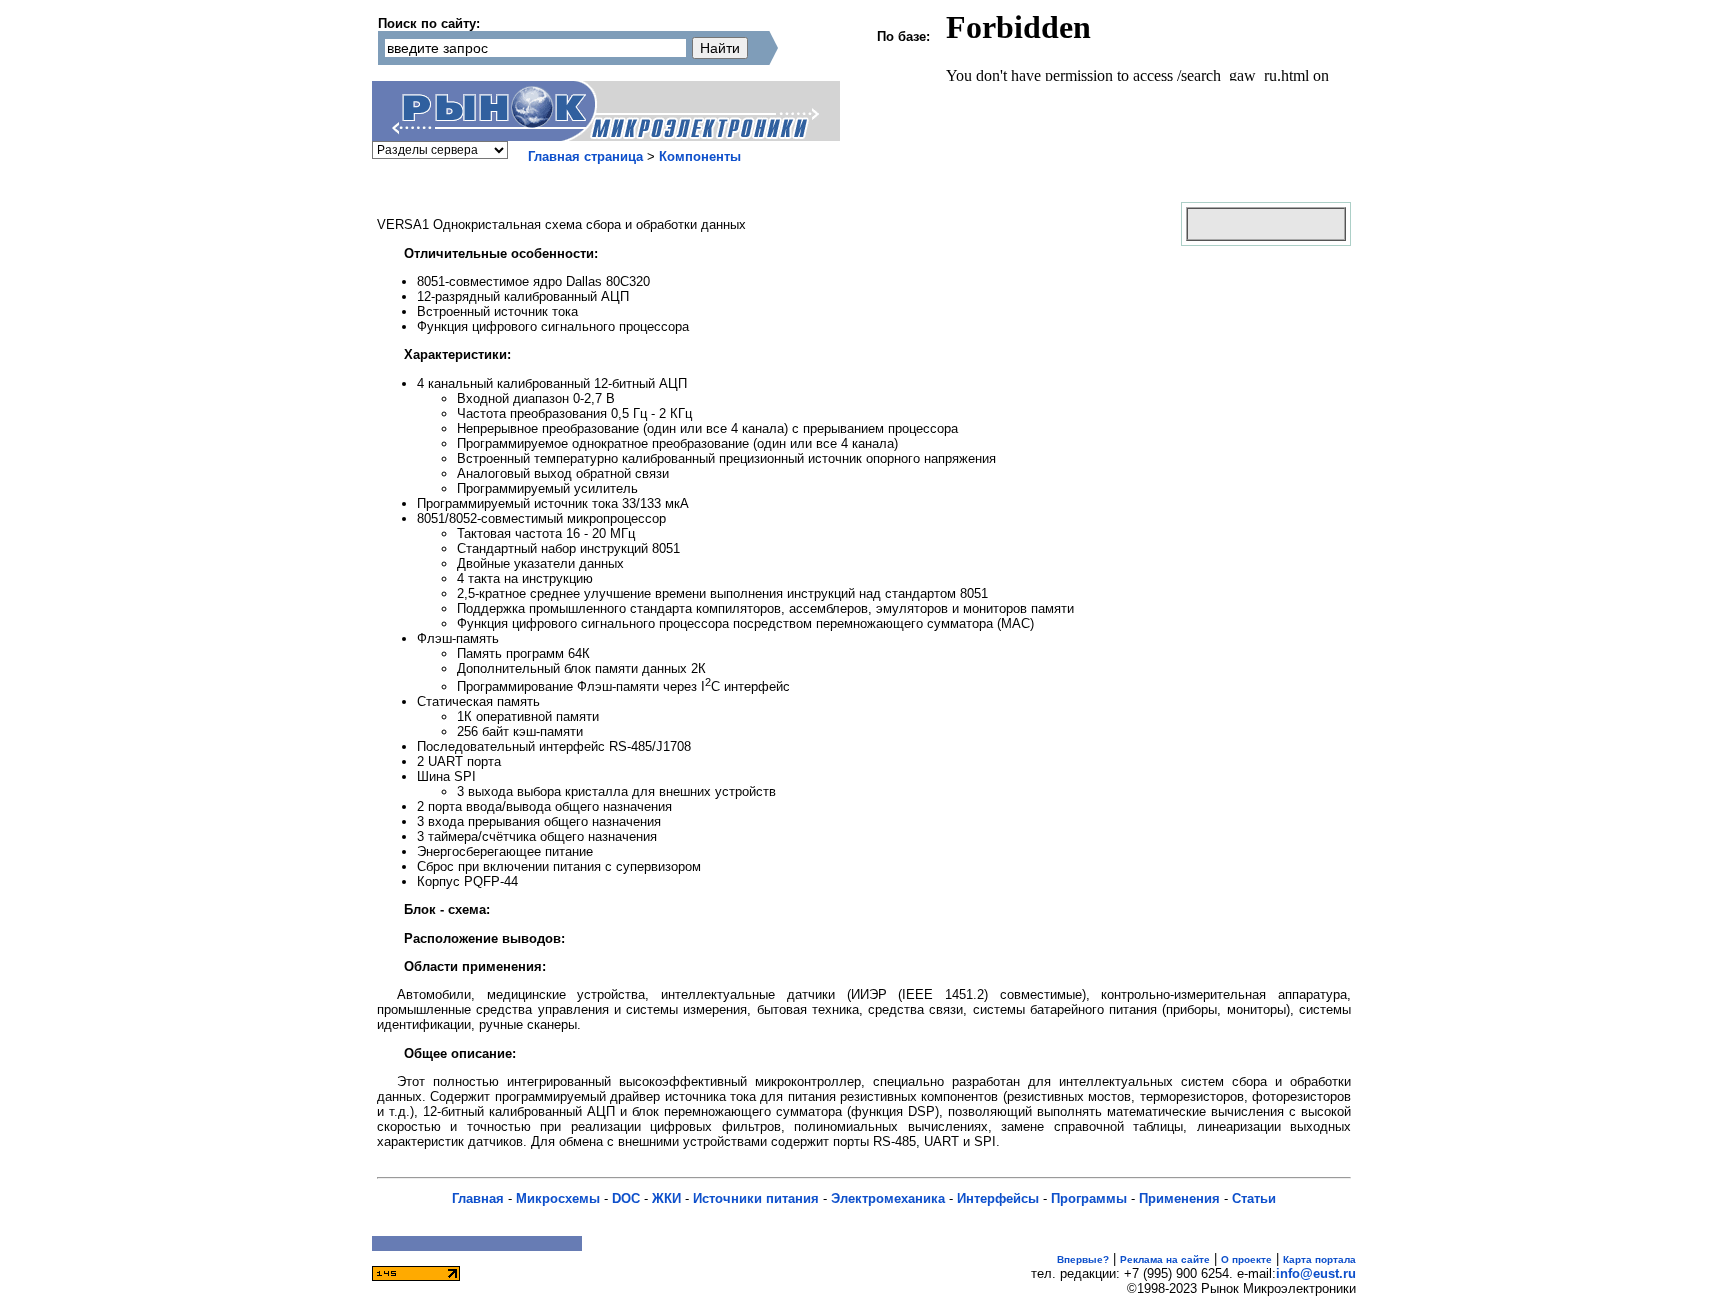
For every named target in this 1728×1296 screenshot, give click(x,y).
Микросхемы (558, 1198)
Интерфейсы (998, 1198)
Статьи (1254, 1198)
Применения (1179, 1198)
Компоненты (700, 156)
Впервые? (1083, 1259)
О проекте (1246, 1259)
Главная (478, 1198)
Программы (1089, 1198)
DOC (626, 1198)
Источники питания (756, 1198)
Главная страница (585, 156)
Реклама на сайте (1165, 1259)
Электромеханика (888, 1198)
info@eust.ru (1316, 1273)
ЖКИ (666, 1198)
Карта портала (1319, 1259)
